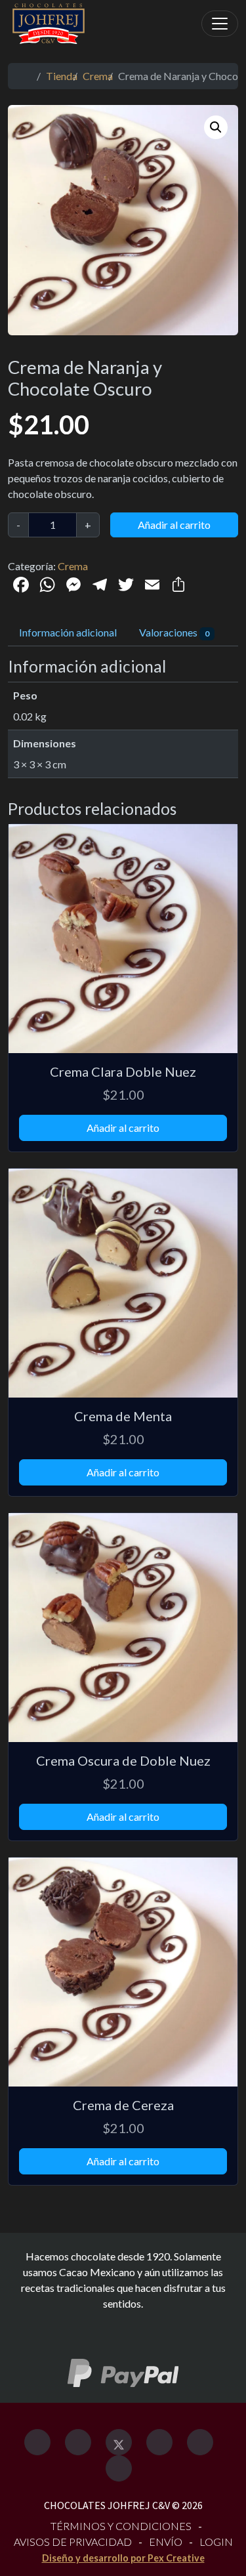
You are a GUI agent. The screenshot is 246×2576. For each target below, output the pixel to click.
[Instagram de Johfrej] (78, 2442)
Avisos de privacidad (73, 2542)
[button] (216, 127)
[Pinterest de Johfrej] (200, 2442)
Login (216, 2542)
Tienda (62, 76)
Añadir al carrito (174, 525)
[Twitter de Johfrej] (119, 2442)
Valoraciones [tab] (174, 632)
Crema (98, 76)
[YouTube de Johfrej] (119, 2468)
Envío (166, 2542)
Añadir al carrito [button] (123, 1128)
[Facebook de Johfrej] (37, 2442)
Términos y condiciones (121, 2526)
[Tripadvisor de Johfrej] (159, 2442)
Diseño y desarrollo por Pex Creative (123, 2558)
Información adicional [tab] (68, 632)
